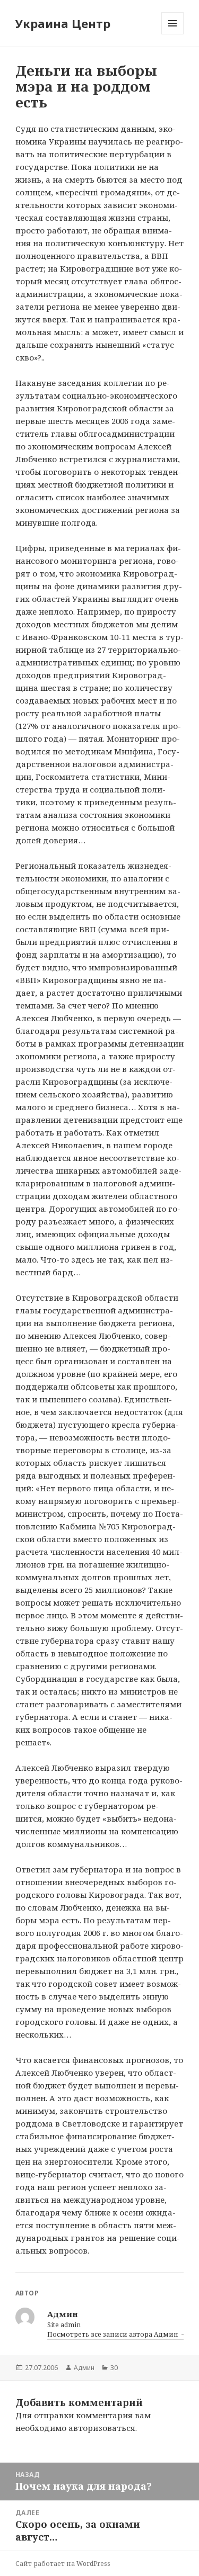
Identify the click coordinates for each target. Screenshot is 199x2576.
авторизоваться (102, 2428)
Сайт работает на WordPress (63, 2564)
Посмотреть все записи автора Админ (114, 2334)
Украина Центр (63, 23)
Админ (84, 2368)
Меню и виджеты (173, 34)
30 (114, 2368)
